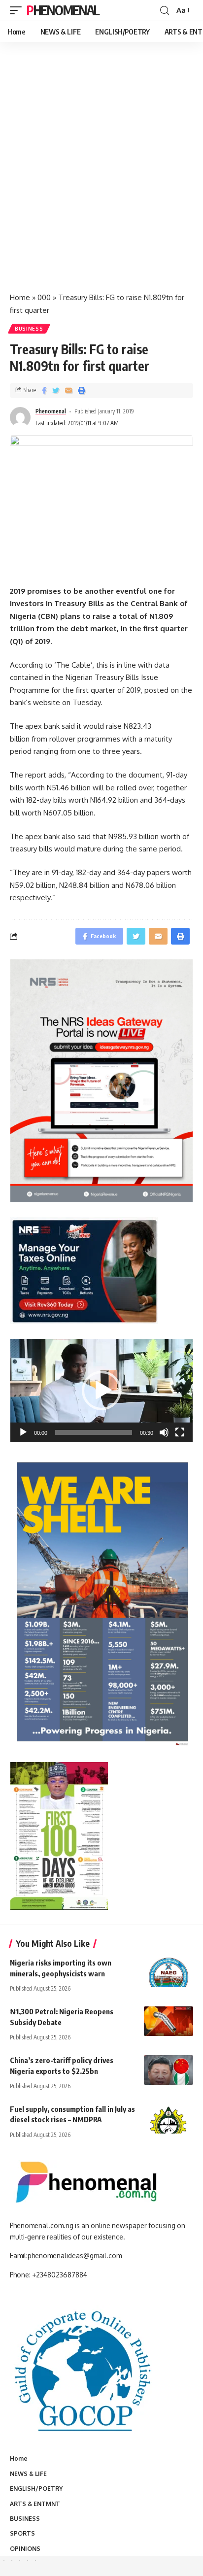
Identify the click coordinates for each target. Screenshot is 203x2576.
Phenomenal (63, 10)
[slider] (94, 1432)
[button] (101, 1390)
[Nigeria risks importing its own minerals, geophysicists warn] (169, 1972)
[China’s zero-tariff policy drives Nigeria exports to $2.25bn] (169, 2070)
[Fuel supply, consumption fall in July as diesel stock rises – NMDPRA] (169, 2119)
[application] (101, 1390)
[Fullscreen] (180, 1432)
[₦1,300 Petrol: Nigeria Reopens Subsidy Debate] (169, 2021)
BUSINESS (29, 329)
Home (20, 297)
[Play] (23, 1432)
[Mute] (164, 1432)
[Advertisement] (101, 177)
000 (44, 297)
